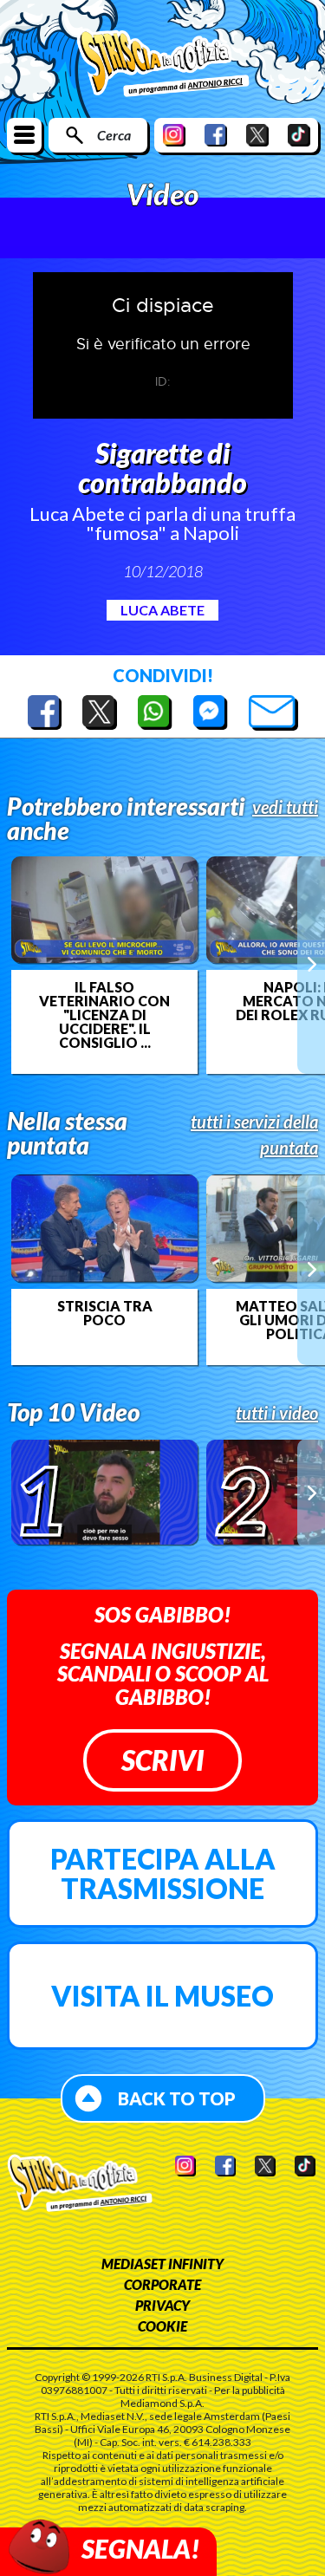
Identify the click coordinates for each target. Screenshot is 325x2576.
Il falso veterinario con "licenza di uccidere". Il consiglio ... (104, 1015)
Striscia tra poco (105, 1313)
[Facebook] (216, 135)
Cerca (114, 135)
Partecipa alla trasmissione (163, 1873)
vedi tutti (285, 807)
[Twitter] (257, 135)
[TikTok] (299, 135)
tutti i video (277, 1413)
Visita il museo (162, 1996)
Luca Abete (162, 610)
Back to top (177, 2098)
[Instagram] (174, 135)
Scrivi (162, 1760)
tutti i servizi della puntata (254, 1135)
